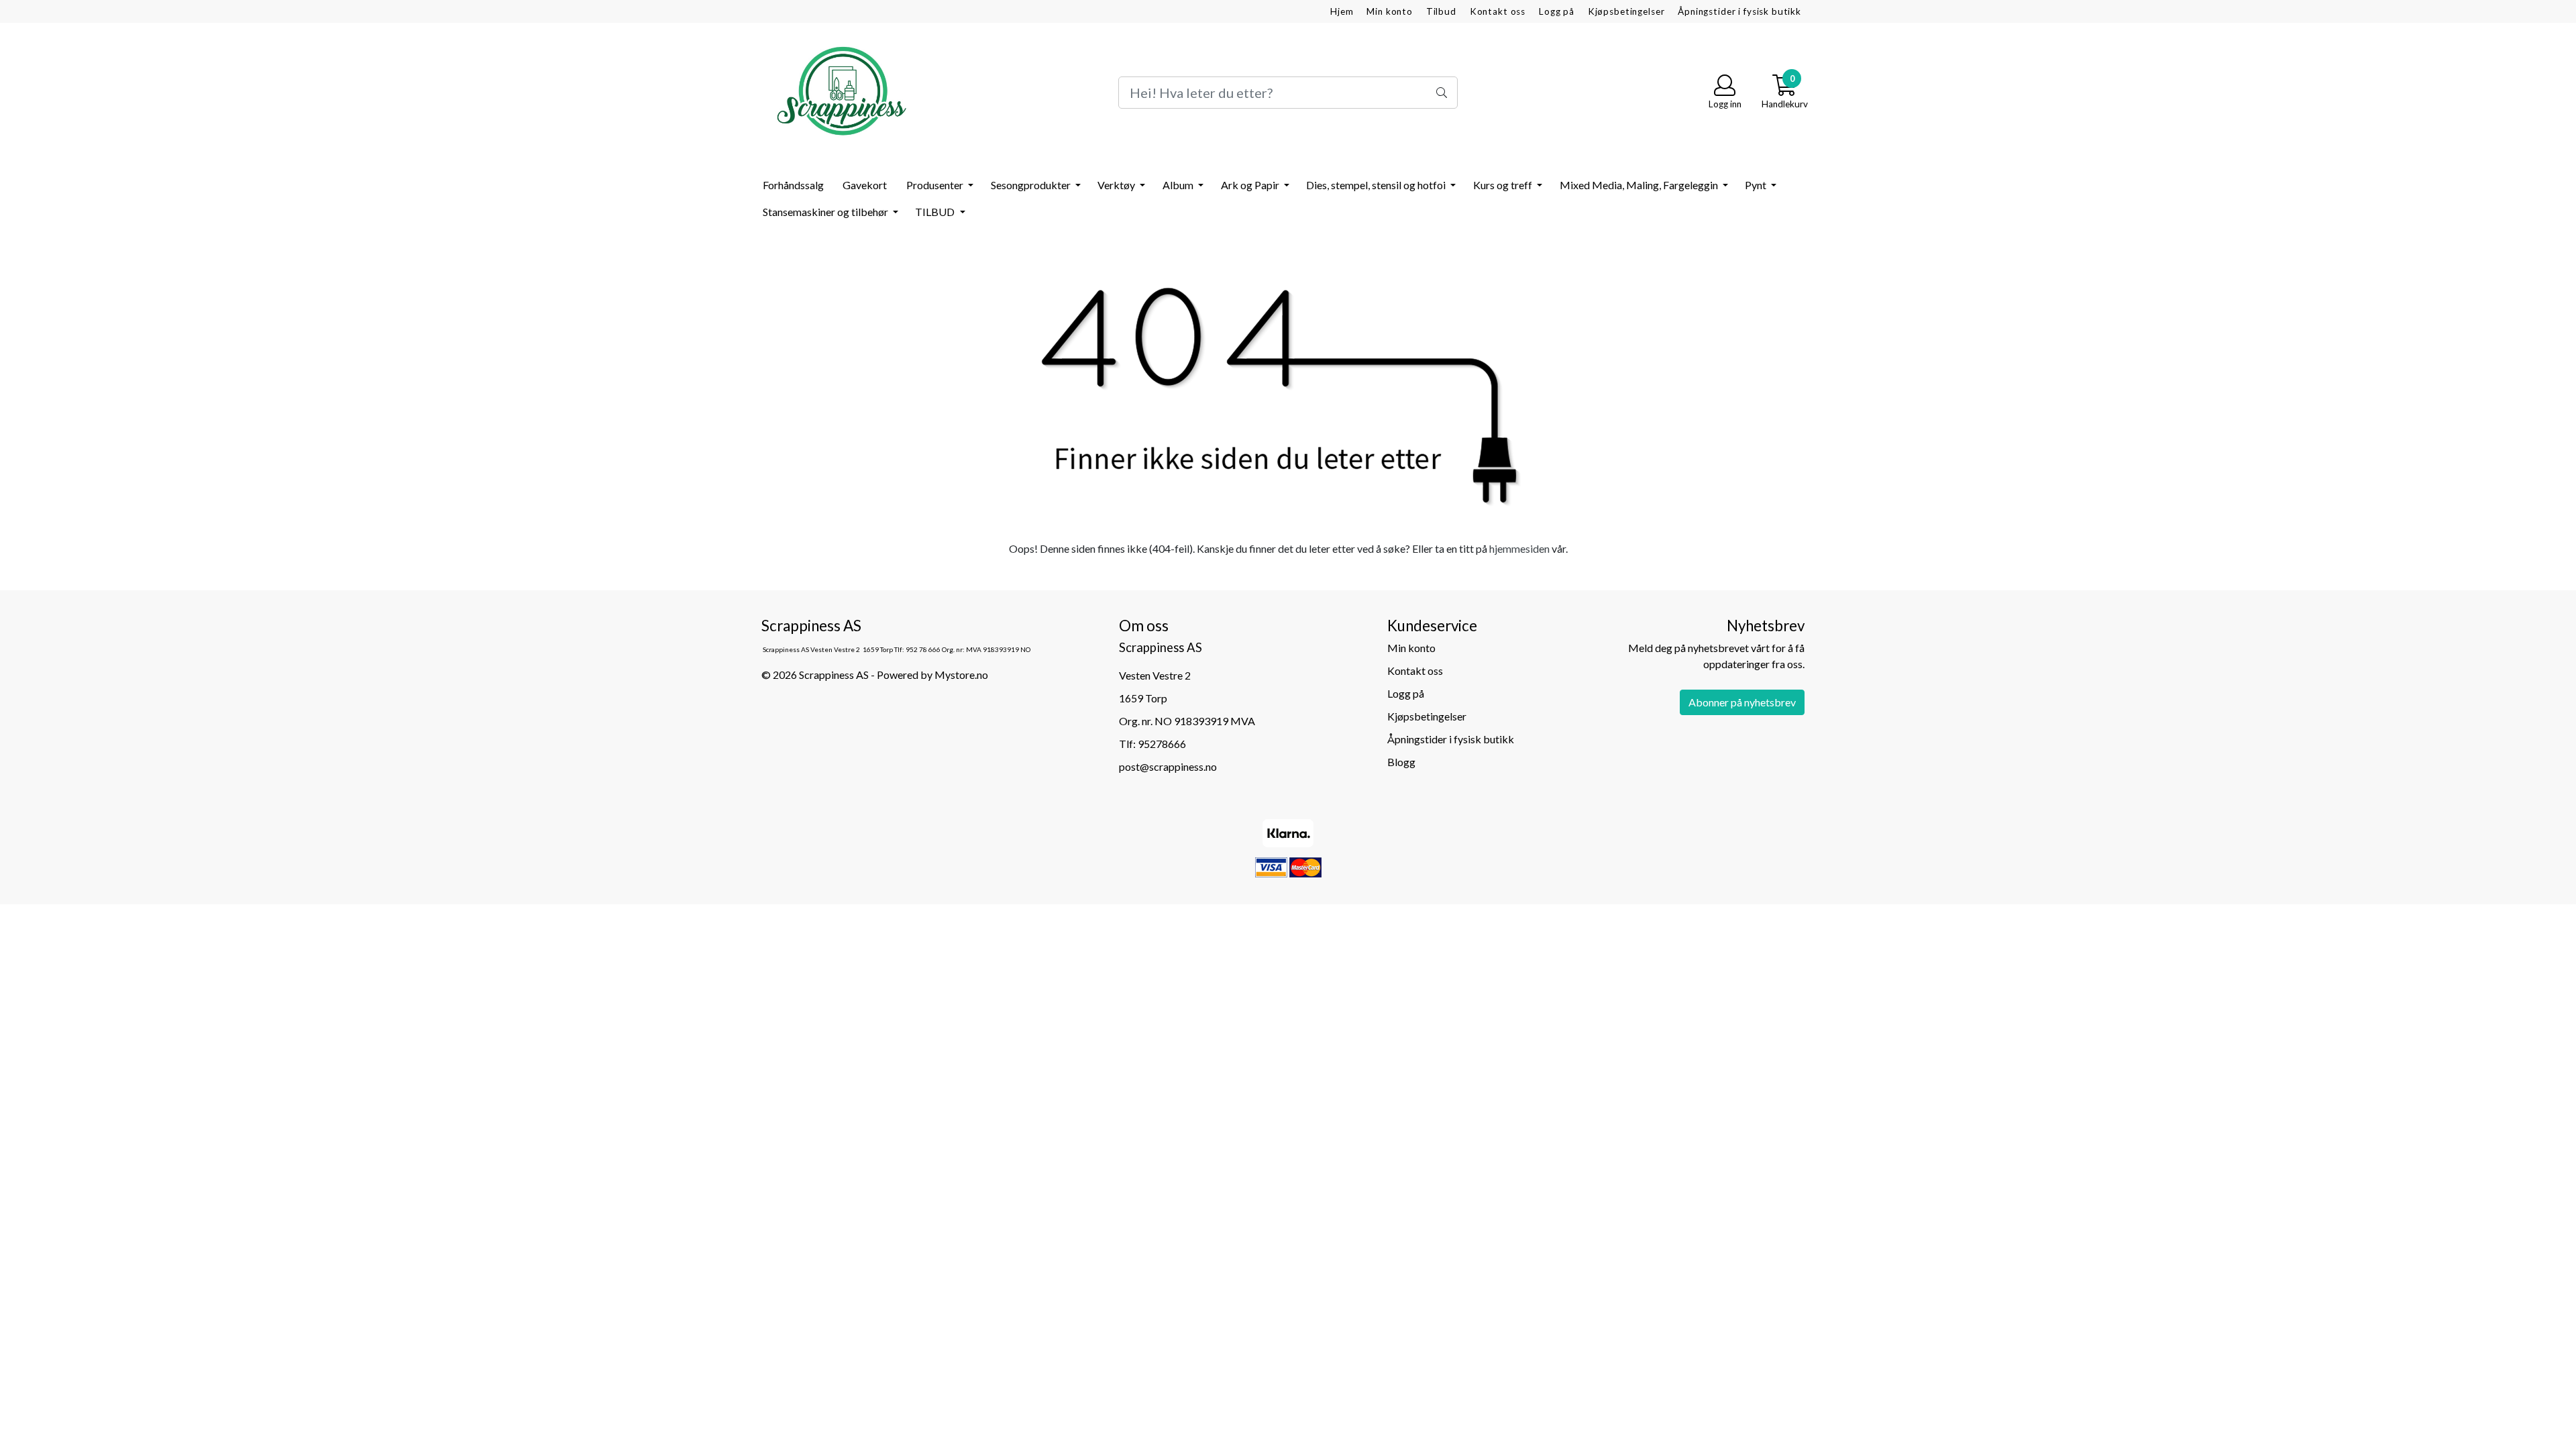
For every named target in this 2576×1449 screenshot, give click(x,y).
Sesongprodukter (1032, 185)
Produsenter (936, 185)
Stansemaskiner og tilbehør (826, 212)
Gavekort (865, 185)
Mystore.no (961, 675)
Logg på (1557, 11)
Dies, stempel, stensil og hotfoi (1377, 185)
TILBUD (936, 212)
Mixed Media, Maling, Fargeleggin (1640, 185)
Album (1179, 185)
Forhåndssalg (793, 185)
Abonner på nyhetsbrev (1742, 702)
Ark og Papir (1251, 185)
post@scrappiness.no (1168, 766)
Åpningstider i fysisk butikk (1739, 11)
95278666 (1162, 744)
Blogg (1401, 762)
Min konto (1390, 11)
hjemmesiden (1519, 548)
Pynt (1757, 185)
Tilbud (1441, 11)
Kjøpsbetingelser (1626, 11)
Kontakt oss (1498, 11)
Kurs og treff (1504, 185)
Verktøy (1117, 185)
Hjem (1342, 11)
